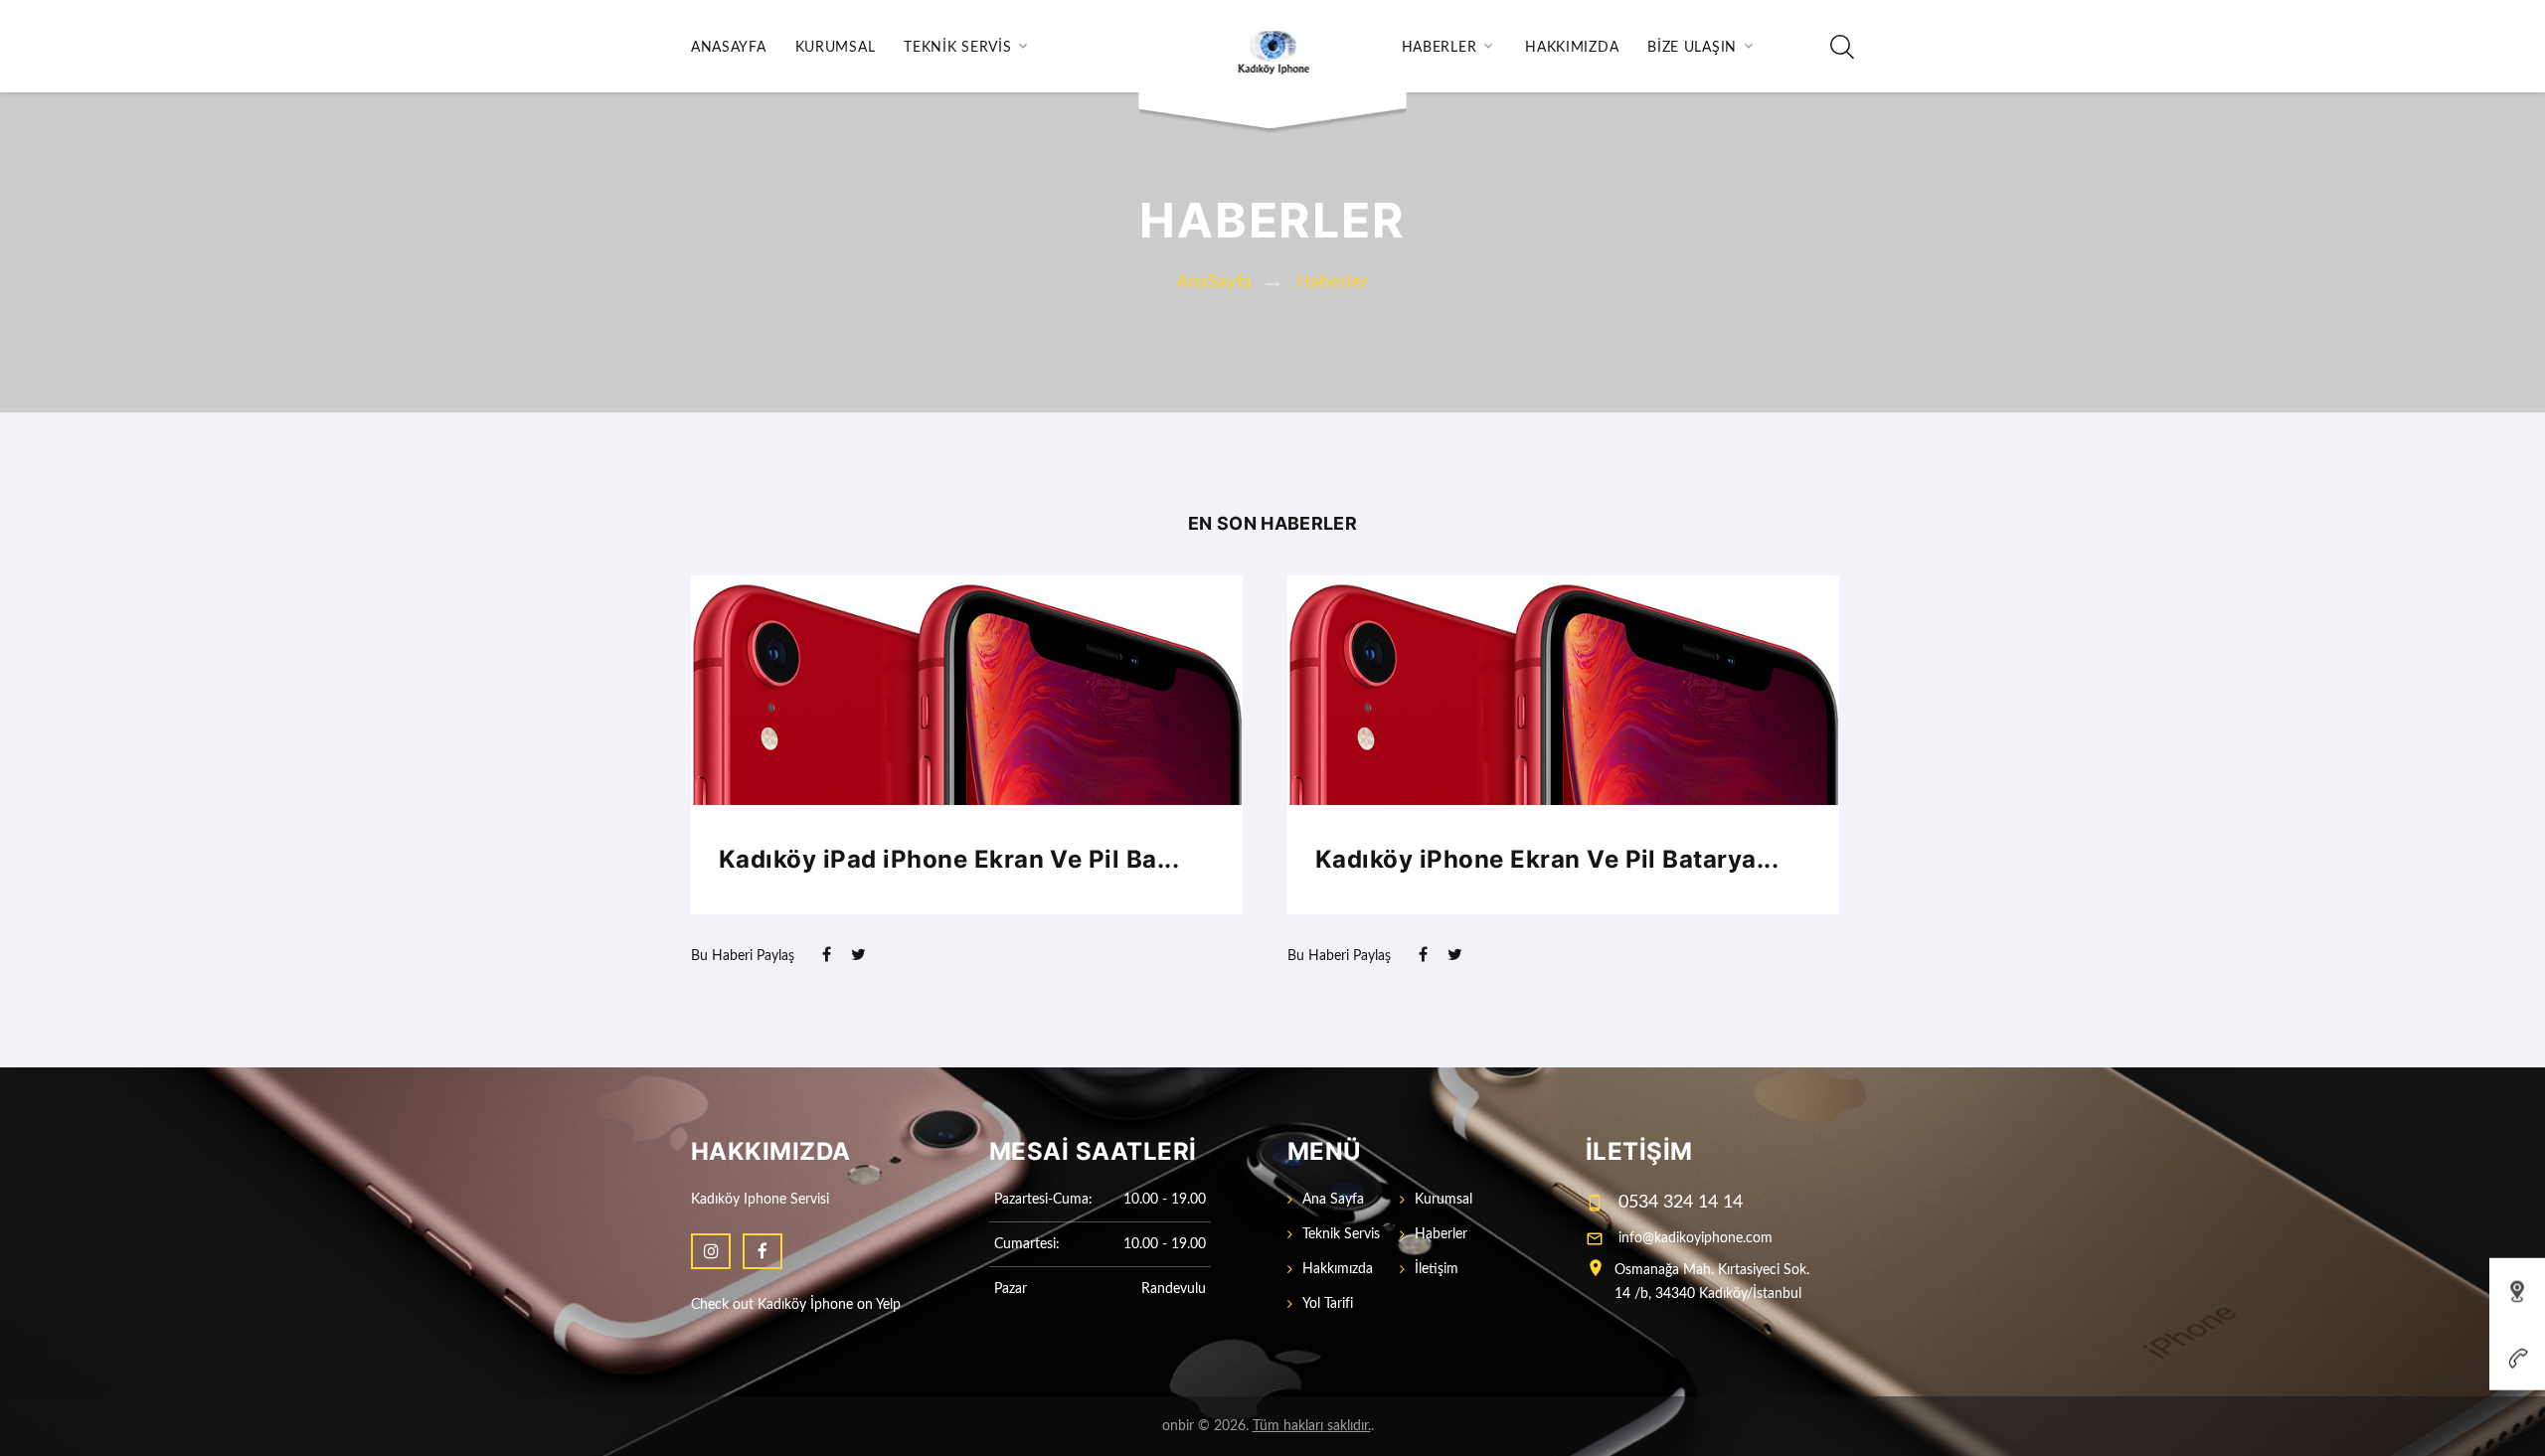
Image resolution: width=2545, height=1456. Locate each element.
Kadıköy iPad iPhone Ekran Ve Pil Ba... (949, 859)
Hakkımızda (1572, 48)
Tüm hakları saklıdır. (1312, 1426)
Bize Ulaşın (1692, 48)
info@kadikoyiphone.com (1696, 1238)
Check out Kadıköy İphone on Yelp (796, 1305)
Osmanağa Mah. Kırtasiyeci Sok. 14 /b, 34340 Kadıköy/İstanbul (1712, 1282)
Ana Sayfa (1333, 1200)
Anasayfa (729, 48)
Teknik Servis (957, 48)
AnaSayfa (1214, 282)
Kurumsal (836, 48)
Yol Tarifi (1328, 1304)
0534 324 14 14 (1681, 1203)
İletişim (1437, 1269)
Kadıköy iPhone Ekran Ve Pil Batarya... (1547, 859)
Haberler (1440, 48)
